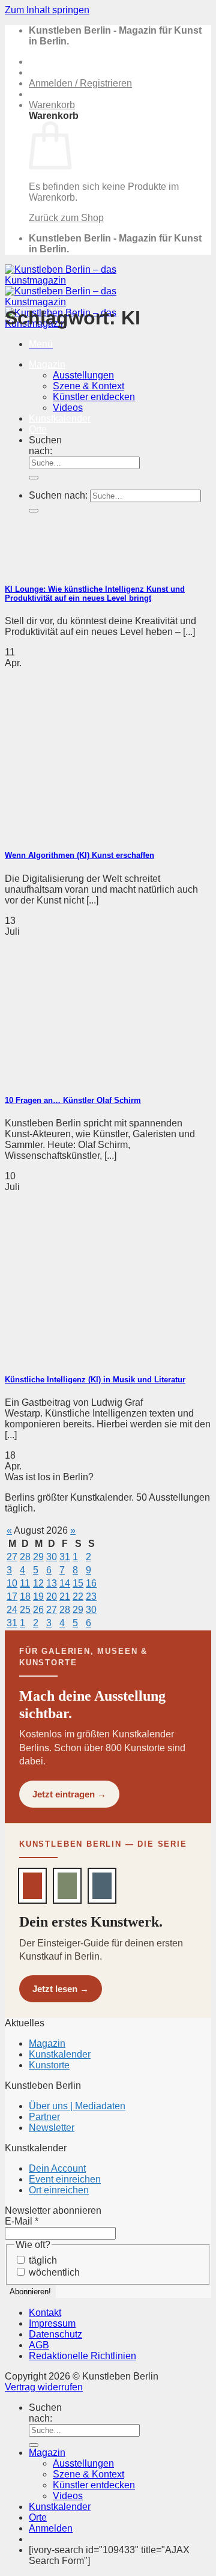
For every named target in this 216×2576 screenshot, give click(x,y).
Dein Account (57, 2168)
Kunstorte (49, 2065)
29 (38, 1557)
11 (25, 1583)
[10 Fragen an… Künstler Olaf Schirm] (95, 1077)
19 (38, 1596)
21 (65, 1596)
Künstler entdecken (94, 2485)
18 (25, 1596)
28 (25, 1557)
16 (91, 1583)
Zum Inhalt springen (47, 10)
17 (12, 1596)
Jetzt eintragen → (69, 1794)
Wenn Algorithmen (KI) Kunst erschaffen (79, 855)
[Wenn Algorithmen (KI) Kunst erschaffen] (95, 832)
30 (52, 1557)
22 (78, 1596)
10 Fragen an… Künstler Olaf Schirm (73, 1100)
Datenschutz (55, 2334)
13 (52, 1583)
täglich (42, 2260)
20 (52, 1596)
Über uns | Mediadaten (77, 2106)
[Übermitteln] (34, 2445)
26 (38, 1610)
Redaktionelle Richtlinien (82, 2356)
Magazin (47, 364)
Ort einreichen (59, 2190)
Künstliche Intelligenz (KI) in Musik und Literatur (95, 1380)
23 (91, 1596)
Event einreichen (65, 2179)
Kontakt (45, 2313)
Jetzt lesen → (61, 1989)
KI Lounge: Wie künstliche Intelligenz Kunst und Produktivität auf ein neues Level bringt (95, 594)
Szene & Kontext (88, 386)
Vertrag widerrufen (44, 2387)
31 (65, 1557)
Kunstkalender (60, 2054)
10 (12, 1583)
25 (25, 1610)
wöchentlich (53, 2272)
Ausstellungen (83, 375)
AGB (39, 2345)
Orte (38, 2517)
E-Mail (22, 2221)
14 (65, 1583)
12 (38, 1583)
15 (78, 1583)
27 (12, 1557)
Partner (44, 2117)
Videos (68, 2496)
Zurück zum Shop (66, 218)
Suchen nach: (45, 2413)
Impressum (52, 2323)
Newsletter (52, 2128)
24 (12, 1610)
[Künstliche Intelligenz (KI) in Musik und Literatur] (95, 1356)
